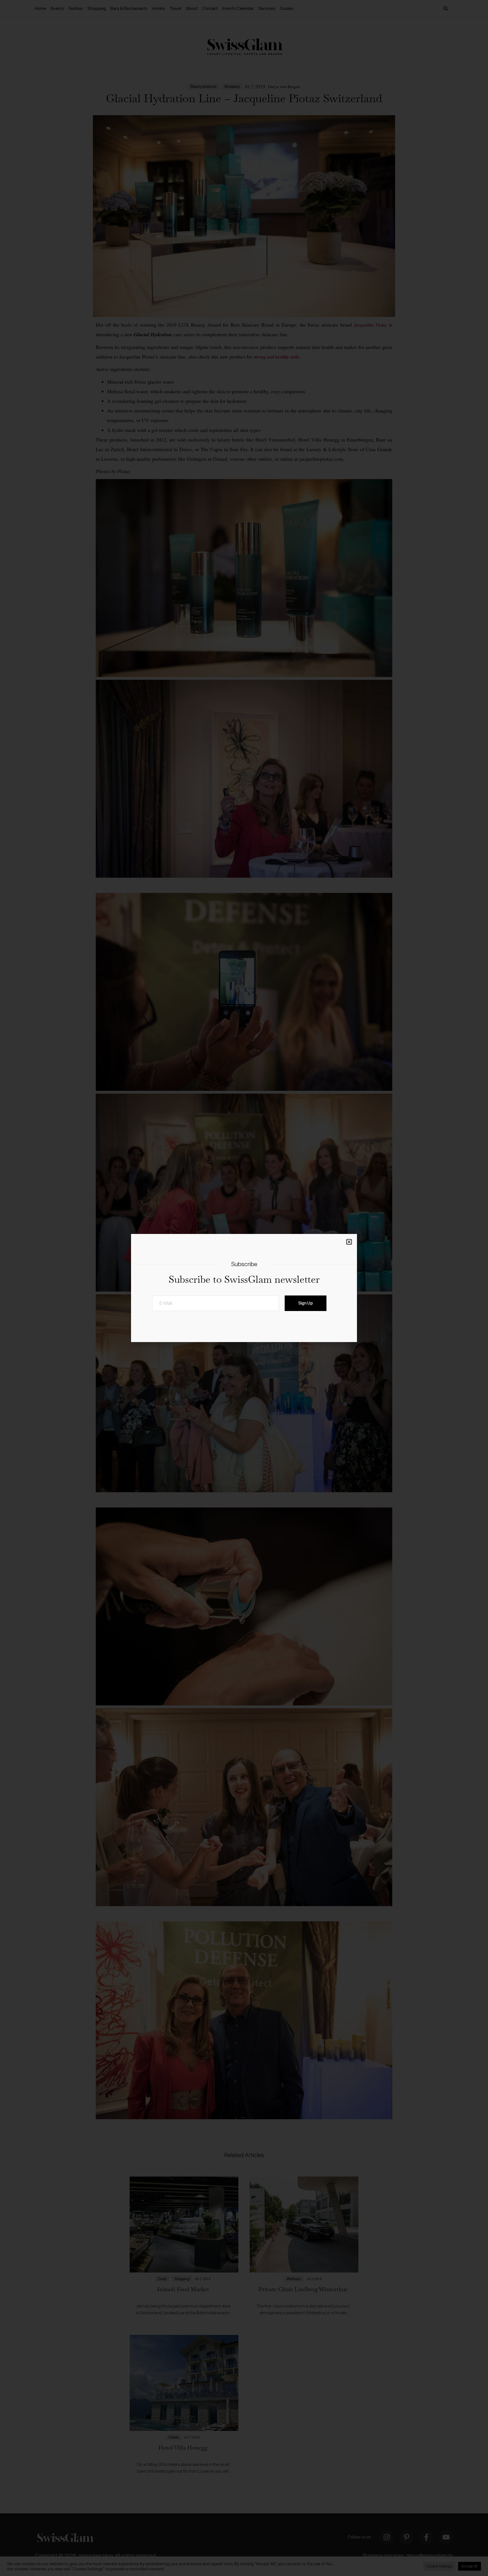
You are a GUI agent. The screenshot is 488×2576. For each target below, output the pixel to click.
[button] (349, 1242)
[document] (244, 1288)
